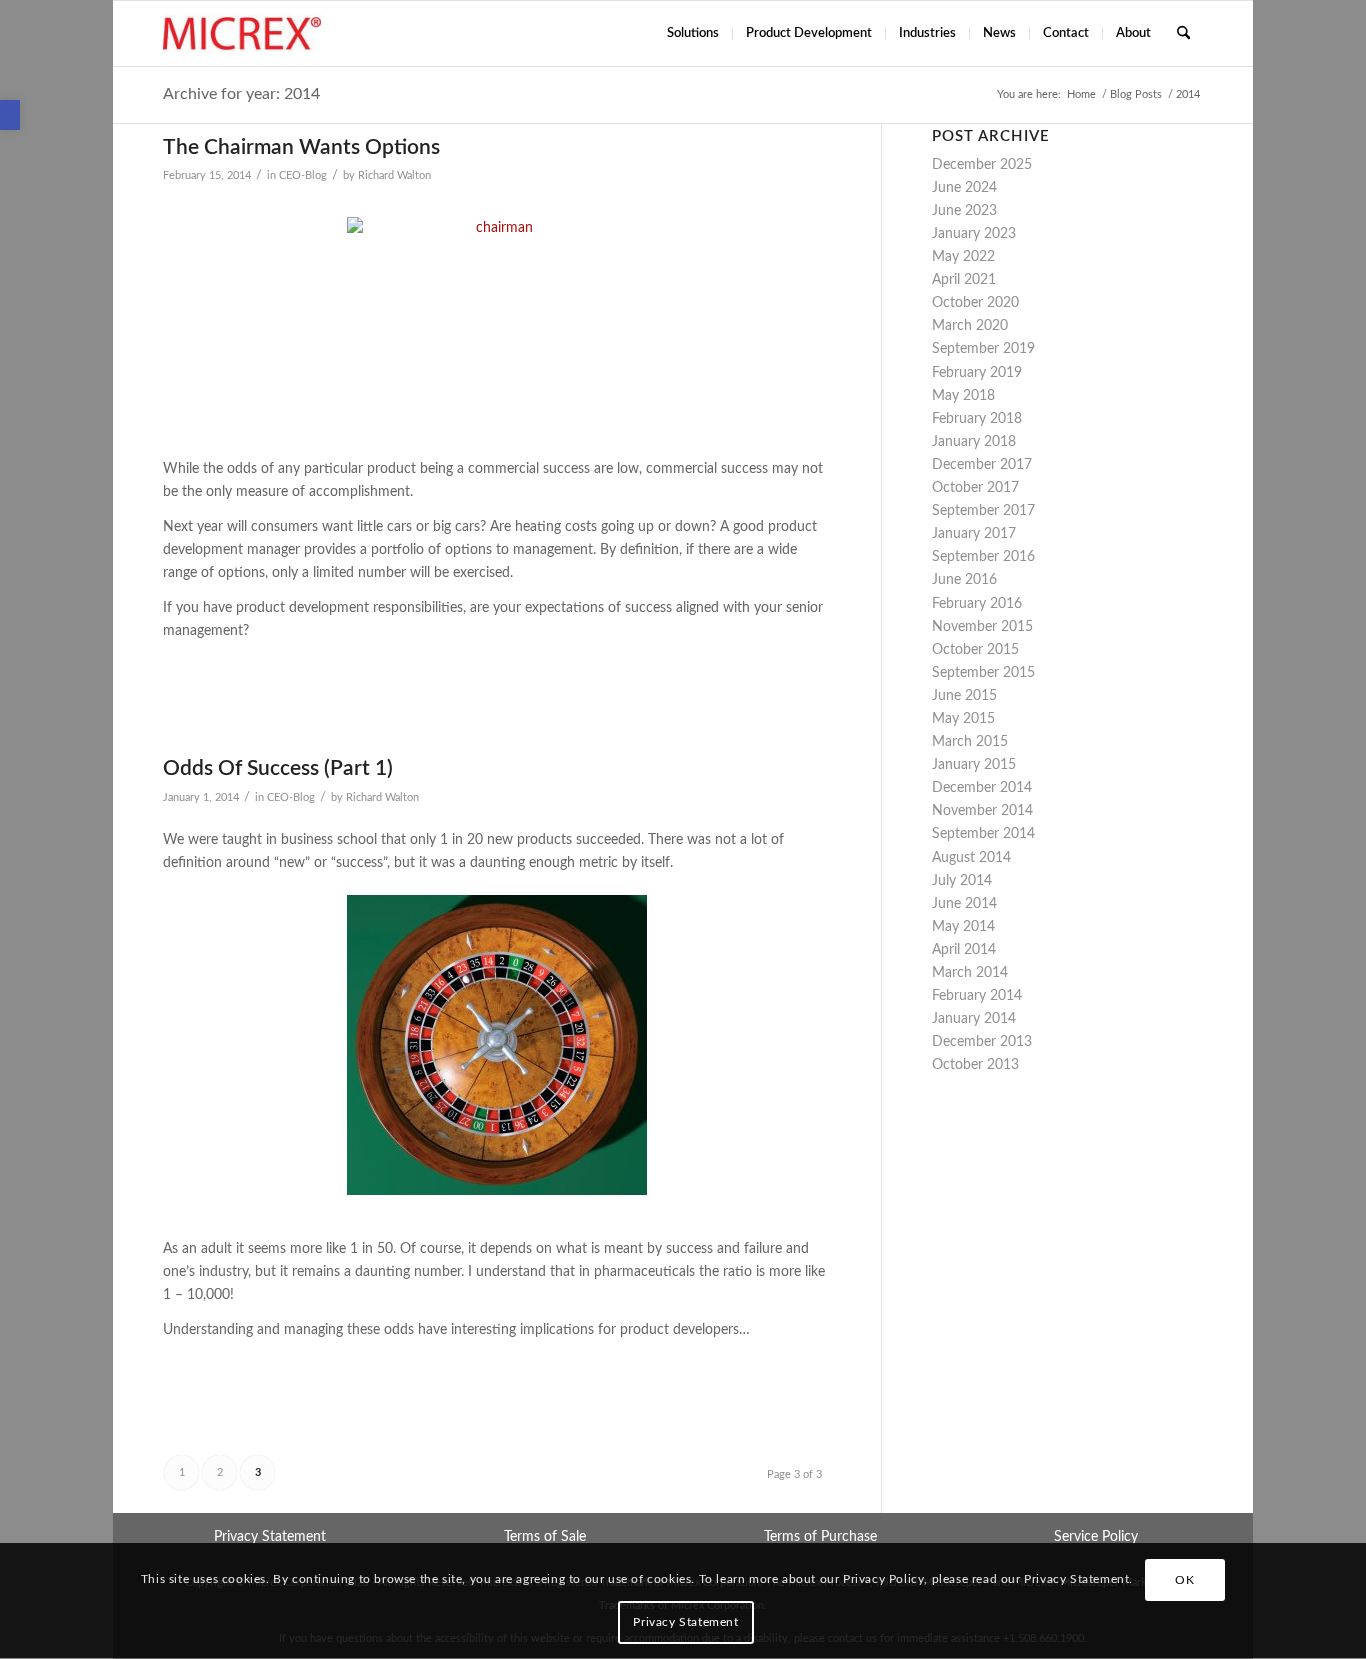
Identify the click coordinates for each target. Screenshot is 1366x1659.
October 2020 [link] (975, 303)
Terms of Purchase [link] (820, 1537)
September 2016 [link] (983, 557)
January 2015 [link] (974, 765)
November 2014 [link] (982, 811)
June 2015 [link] (964, 696)
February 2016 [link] (977, 604)
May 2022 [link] (963, 257)
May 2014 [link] (963, 927)
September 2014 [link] (983, 834)
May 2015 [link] (963, 719)
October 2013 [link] (975, 1065)
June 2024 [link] (964, 188)
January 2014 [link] (974, 1019)
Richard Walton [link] (394, 175)
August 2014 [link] (971, 858)
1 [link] (182, 1472)
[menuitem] (693, 33)
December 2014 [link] (982, 788)
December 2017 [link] (982, 465)
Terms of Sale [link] (545, 1537)
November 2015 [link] (982, 627)
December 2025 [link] (982, 165)
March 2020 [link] (970, 326)
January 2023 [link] (974, 234)
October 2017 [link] (975, 488)
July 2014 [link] (962, 881)
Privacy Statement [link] (270, 1537)
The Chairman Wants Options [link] (301, 147)
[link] (10, 115)
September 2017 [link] (983, 511)
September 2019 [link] (983, 349)
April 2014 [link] (964, 950)
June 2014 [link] (964, 904)
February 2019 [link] (977, 373)
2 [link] (220, 1472)
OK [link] (1184, 1580)
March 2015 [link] (970, 742)
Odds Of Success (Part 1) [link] (278, 768)
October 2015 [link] (975, 650)
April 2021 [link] (964, 280)
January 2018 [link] (974, 442)
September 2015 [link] (983, 673)
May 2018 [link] (963, 396)
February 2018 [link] (977, 419)
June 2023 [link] (964, 211)
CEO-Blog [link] (303, 175)
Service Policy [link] (1096, 1537)
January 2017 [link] (974, 534)
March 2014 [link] (970, 973)
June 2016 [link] (964, 580)
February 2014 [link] (977, 996)
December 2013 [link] (982, 1042)
